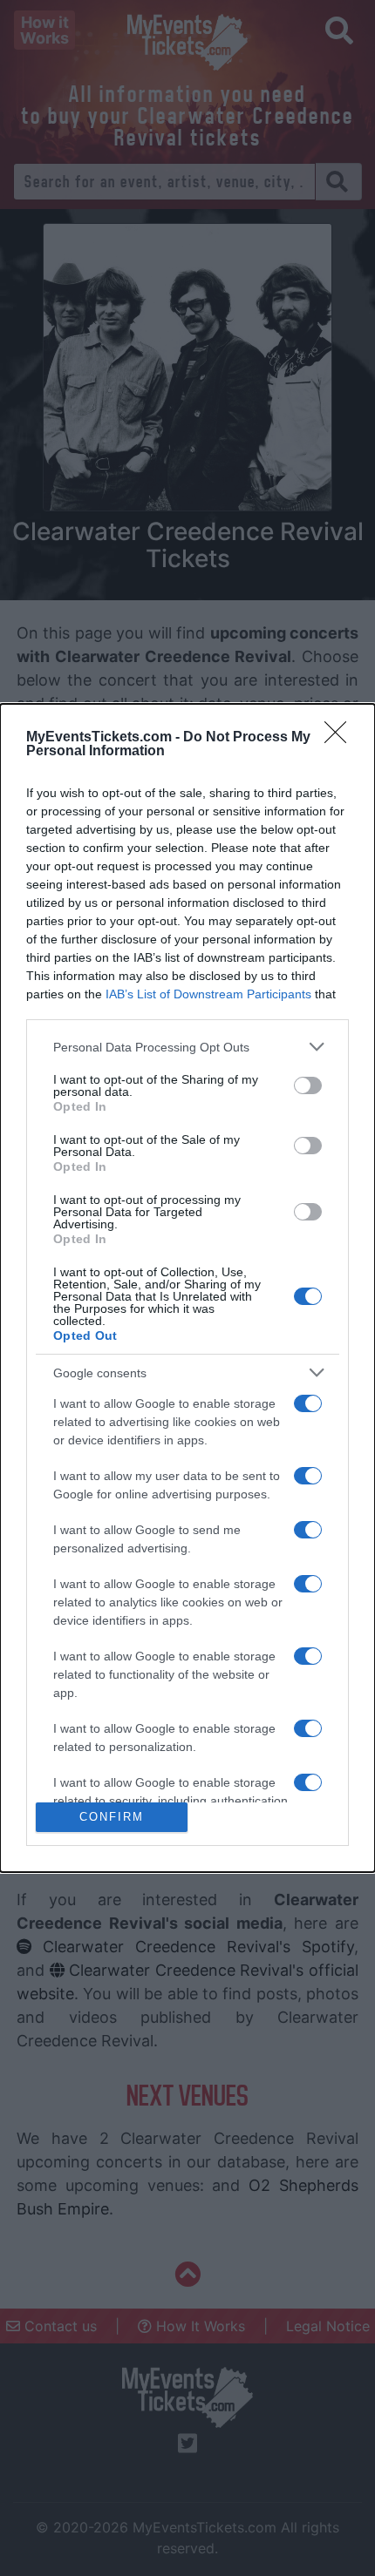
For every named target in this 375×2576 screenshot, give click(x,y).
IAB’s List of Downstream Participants (208, 994)
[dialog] (187, 1288)
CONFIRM (112, 1817)
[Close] (341, 738)
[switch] (308, 1085)
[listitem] (187, 1047)
